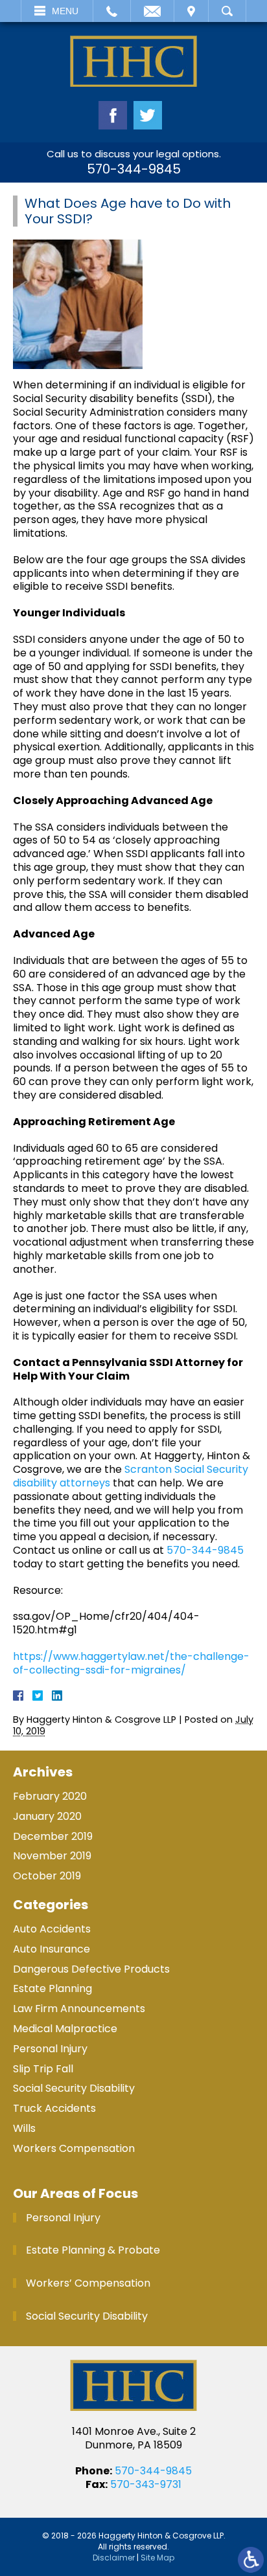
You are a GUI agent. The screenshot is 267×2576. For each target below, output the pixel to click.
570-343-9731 (146, 2484)
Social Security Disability (74, 2088)
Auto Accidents (52, 1929)
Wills (24, 2128)
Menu (65, 11)
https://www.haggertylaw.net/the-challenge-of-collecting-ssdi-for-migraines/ (131, 1663)
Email (152, 11)
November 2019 (52, 1856)
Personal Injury (50, 2049)
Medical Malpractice (65, 2029)
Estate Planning (52, 1988)
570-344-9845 (134, 169)
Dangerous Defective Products (91, 1969)
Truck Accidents (54, 2108)
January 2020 (47, 1816)
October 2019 (47, 1876)
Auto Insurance (52, 1949)
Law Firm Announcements (79, 2009)
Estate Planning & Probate (93, 2250)
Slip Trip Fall (43, 2069)
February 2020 (50, 1796)
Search (227, 11)
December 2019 (53, 1836)
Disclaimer (114, 2558)
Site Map (157, 2558)
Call (112, 11)
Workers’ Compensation (88, 2283)
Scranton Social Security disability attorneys (131, 1476)
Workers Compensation (74, 2148)
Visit (191, 11)
